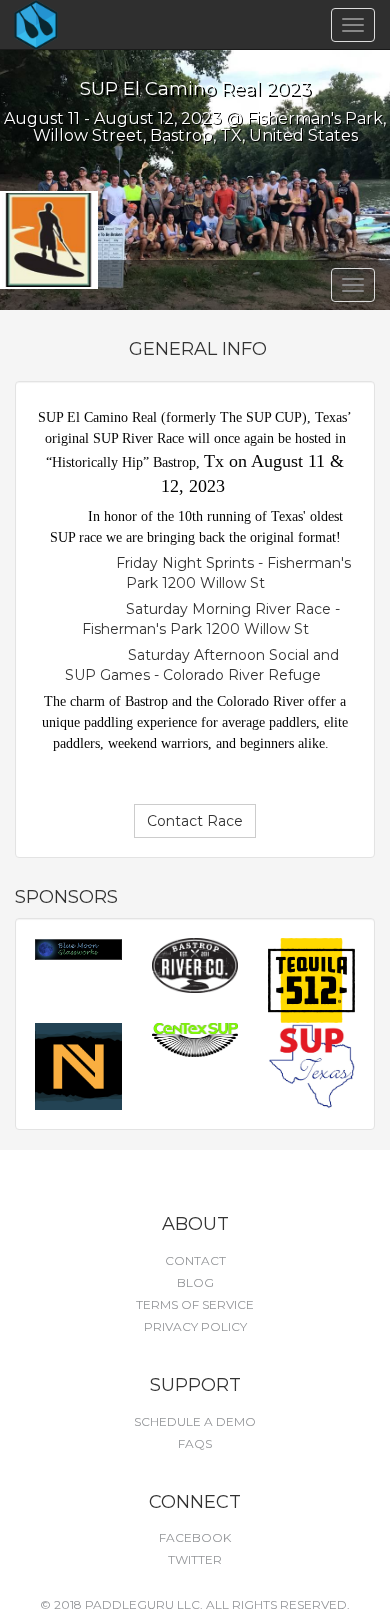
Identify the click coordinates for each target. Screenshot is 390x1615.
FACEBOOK (195, 1537)
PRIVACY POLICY (195, 1326)
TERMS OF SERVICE (195, 1304)
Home (71, 25)
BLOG (195, 1282)
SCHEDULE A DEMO (195, 1421)
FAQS (195, 1443)
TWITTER (195, 1559)
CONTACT (195, 1260)
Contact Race (195, 821)
